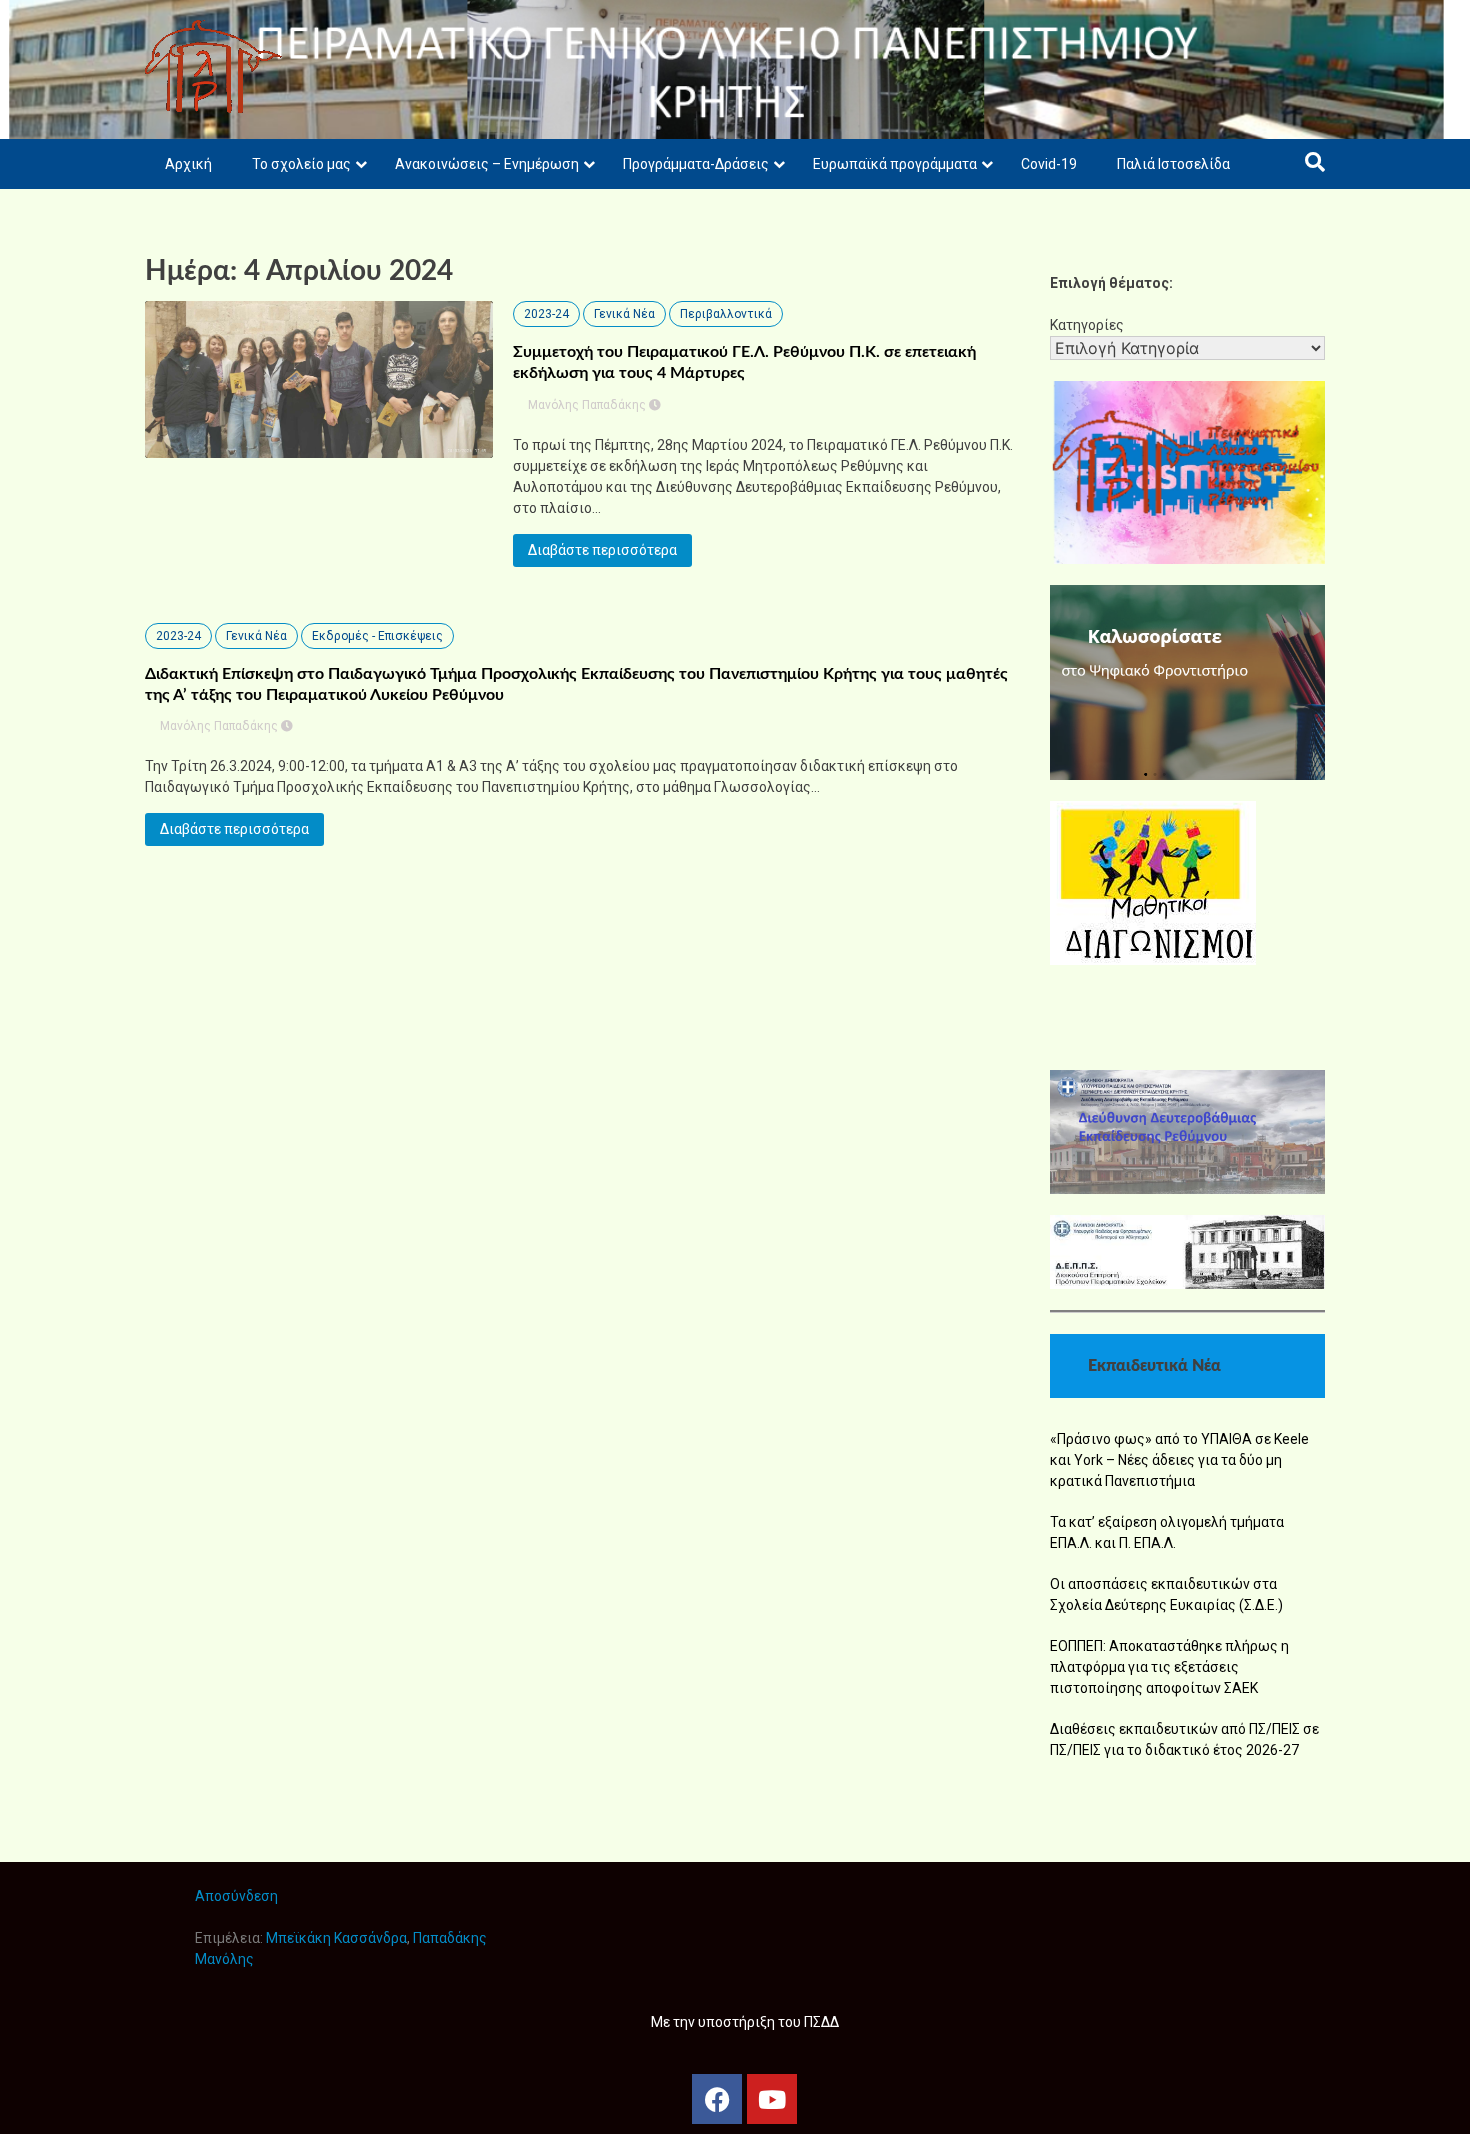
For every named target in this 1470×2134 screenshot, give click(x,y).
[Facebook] (717, 2099)
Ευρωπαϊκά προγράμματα (895, 164)
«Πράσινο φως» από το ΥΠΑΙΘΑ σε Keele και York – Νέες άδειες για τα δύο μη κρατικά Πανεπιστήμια (1179, 1460)
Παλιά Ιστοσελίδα (1173, 164)
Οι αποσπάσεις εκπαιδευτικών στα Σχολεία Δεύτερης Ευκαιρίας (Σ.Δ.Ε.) (1166, 1594)
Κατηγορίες (1087, 325)
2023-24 (546, 314)
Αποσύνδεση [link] (236, 1896)
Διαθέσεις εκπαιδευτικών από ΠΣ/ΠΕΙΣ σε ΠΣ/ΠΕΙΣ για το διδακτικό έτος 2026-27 (1184, 1739)
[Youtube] (772, 2099)
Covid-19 (1049, 164)
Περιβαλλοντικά (726, 314)
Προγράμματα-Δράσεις (696, 164)
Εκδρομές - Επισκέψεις (377, 636)
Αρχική (188, 164)
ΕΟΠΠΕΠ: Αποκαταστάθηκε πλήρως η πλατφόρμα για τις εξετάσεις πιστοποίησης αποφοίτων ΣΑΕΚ (1169, 1667)
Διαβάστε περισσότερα (602, 550)
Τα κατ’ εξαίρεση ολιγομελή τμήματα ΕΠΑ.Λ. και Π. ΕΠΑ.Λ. (1167, 1532)
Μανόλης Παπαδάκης (587, 405)
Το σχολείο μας (301, 164)
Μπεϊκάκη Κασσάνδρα (336, 1938)
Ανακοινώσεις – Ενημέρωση (487, 164)
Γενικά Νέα (624, 314)
